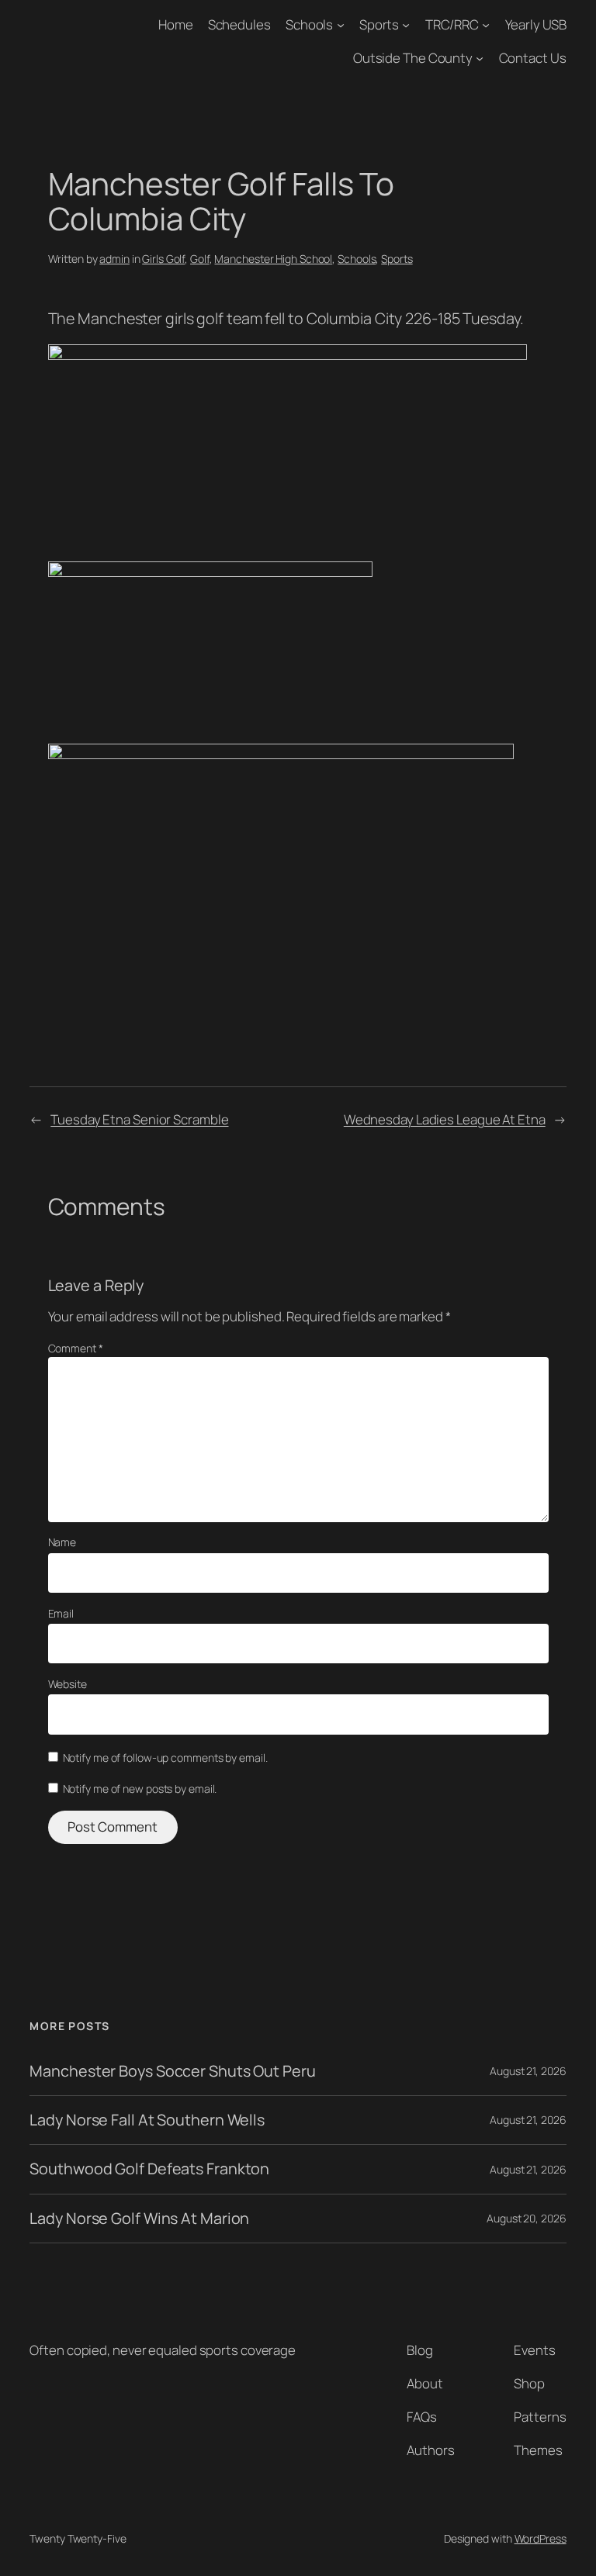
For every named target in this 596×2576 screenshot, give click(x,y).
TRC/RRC (452, 24)
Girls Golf (163, 259)
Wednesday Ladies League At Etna (445, 1119)
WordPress (541, 2538)
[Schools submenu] (341, 25)
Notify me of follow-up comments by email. (165, 1758)
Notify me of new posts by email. (140, 1789)
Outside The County (413, 58)
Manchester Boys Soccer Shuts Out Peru (172, 2071)
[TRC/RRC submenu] (486, 25)
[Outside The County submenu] (480, 58)
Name (62, 1542)
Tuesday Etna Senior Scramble (139, 1119)
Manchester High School (273, 259)
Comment (76, 1348)
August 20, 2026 (527, 2218)
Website (68, 1684)
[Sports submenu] (406, 25)
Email (61, 1613)
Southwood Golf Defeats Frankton (149, 2169)
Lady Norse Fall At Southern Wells (147, 2120)
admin (114, 259)
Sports (379, 24)
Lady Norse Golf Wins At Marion (139, 2219)
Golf (200, 259)
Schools (309, 24)
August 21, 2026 (528, 2071)
